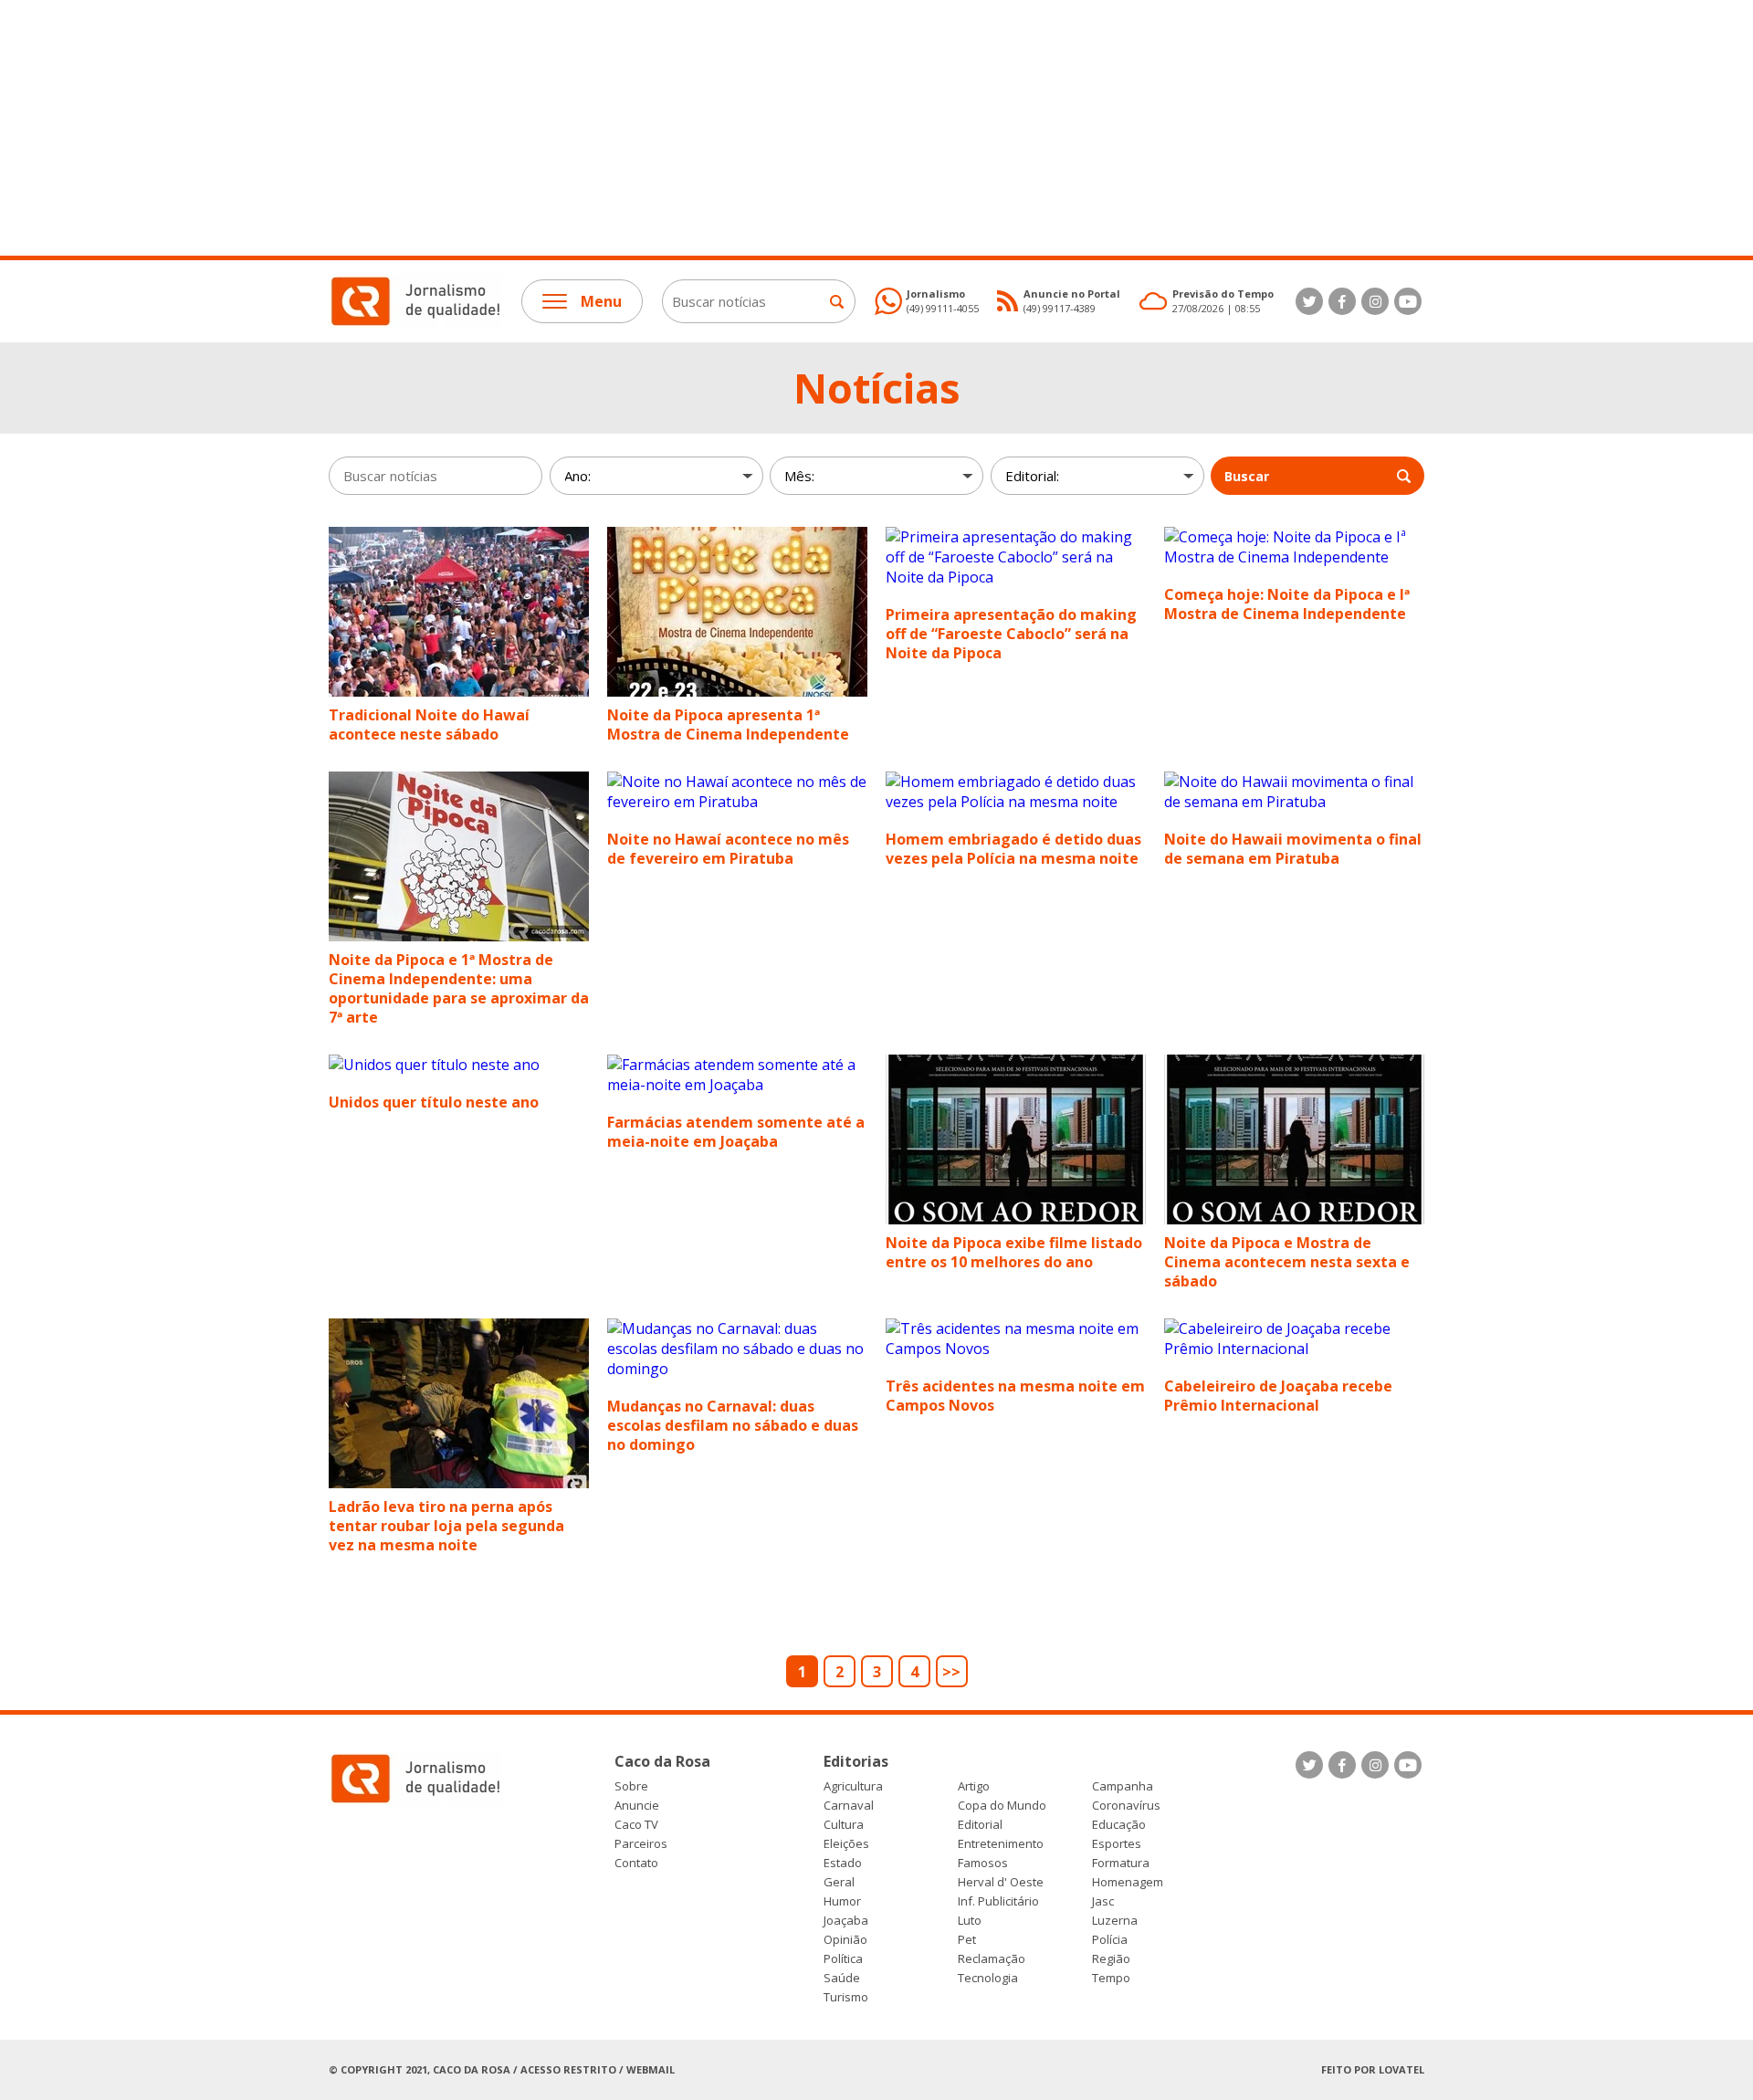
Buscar (1247, 476)
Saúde (842, 1978)
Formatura (1121, 1863)
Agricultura (853, 1786)
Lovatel (1401, 2069)
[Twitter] (1309, 301)
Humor (842, 1901)
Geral (839, 1882)
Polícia (1110, 1940)
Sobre (631, 1786)
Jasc (1103, 1901)
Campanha (1123, 1786)
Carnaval (849, 1806)
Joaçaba (846, 1921)
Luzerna (1115, 1921)
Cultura (844, 1825)
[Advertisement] (548, 128)
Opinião (845, 1940)
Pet (967, 1940)
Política (843, 1959)
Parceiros (641, 1844)
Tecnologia (988, 1978)
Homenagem (1128, 1882)
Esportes (1117, 1844)
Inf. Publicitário (998, 1901)
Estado (843, 1863)
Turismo (846, 1997)
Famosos (983, 1863)
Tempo (1111, 1978)
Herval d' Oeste (1001, 1882)
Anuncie (637, 1806)
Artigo (974, 1786)
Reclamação (992, 1959)
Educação (1119, 1825)
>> (951, 1672)
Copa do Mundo (1002, 1806)
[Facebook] (1342, 301)
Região (1111, 1959)
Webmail (651, 2069)
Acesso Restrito (568, 2069)
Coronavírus (1126, 1806)
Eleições (846, 1844)
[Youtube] (1408, 301)
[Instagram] (1375, 301)
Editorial (980, 1825)
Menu (601, 301)
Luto (970, 1921)
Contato (636, 1863)
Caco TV (636, 1825)
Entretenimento (1001, 1844)
